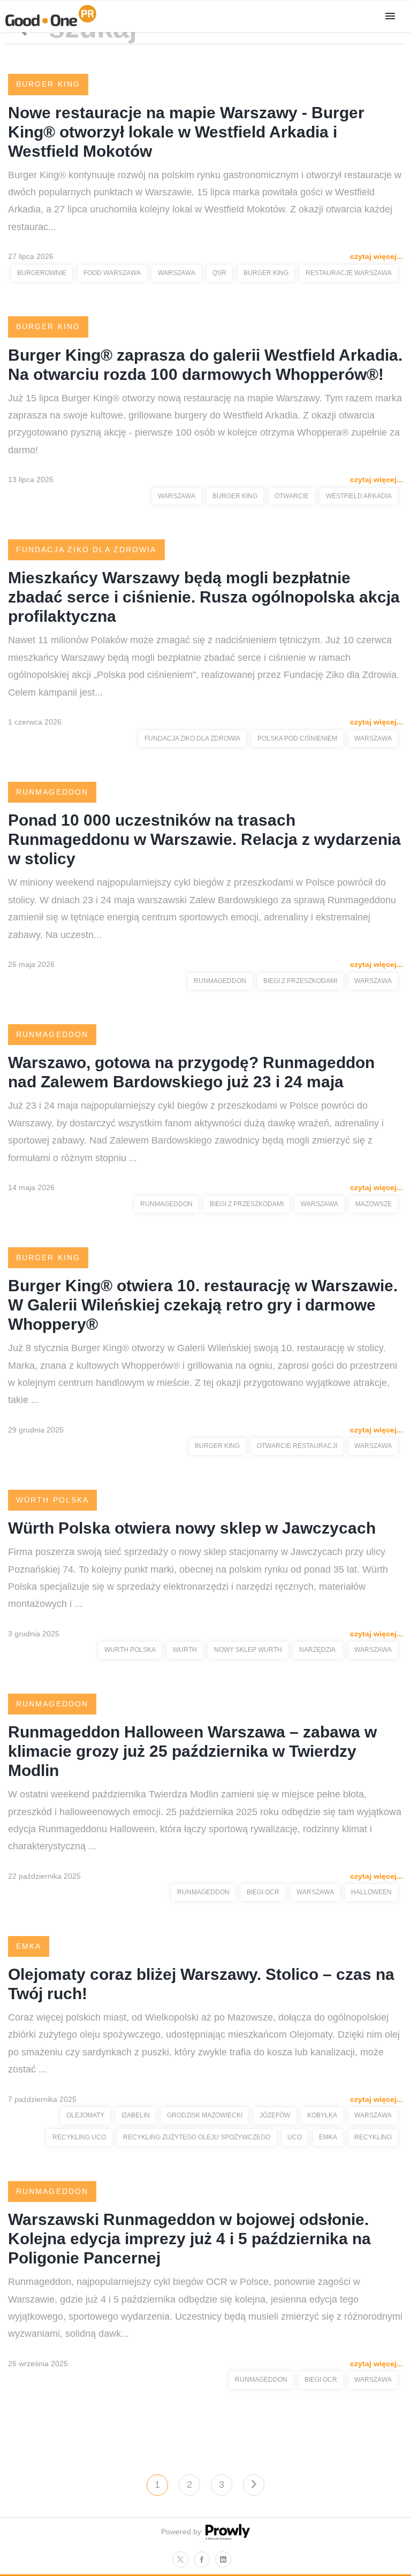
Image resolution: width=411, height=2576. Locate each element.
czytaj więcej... (376, 256)
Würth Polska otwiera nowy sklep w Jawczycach (192, 1528)
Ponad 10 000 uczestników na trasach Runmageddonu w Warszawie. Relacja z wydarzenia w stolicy (204, 839)
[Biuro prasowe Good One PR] (51, 26)
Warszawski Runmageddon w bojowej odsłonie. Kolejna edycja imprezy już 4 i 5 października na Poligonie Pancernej (189, 2239)
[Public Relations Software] (226, 2537)
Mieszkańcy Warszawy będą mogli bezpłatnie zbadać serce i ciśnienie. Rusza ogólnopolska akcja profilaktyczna (204, 597)
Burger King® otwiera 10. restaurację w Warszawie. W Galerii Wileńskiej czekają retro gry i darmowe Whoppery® (203, 1305)
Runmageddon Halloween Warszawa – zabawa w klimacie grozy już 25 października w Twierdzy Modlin (192, 1751)
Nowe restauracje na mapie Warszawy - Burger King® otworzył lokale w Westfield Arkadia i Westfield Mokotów (186, 132)
